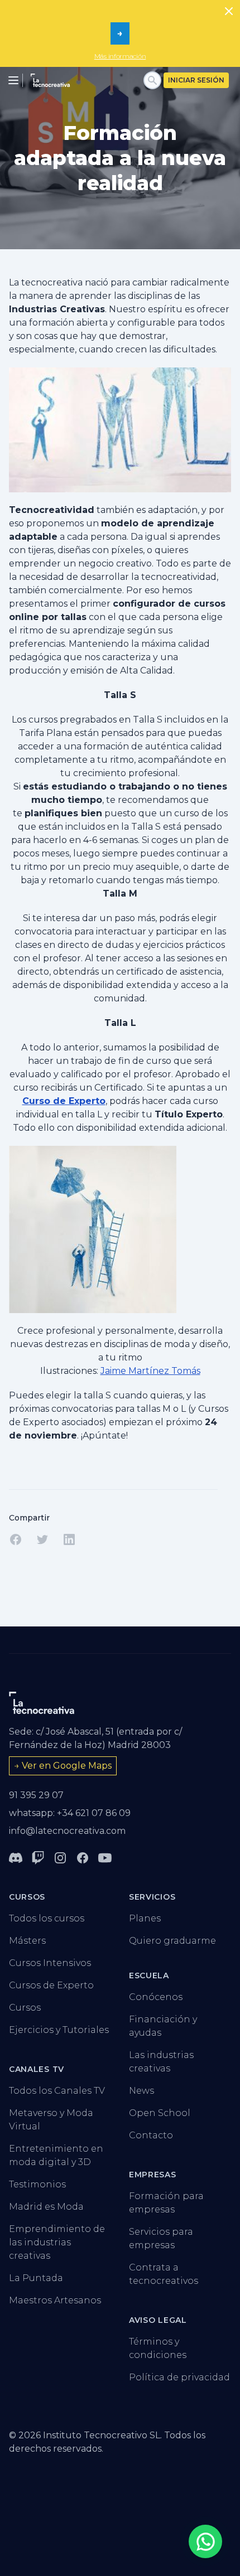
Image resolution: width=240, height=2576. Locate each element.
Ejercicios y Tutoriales (59, 2030)
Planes (145, 1918)
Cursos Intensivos (50, 1963)
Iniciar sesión (196, 80)
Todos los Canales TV (57, 2091)
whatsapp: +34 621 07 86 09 (70, 1813)
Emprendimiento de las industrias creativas (57, 2242)
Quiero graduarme (172, 1941)
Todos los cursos (47, 1918)
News (141, 2091)
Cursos (25, 2008)
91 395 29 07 (36, 1795)
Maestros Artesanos (55, 2300)
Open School (160, 2113)
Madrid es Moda (46, 2207)
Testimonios (37, 2184)
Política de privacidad (179, 2377)
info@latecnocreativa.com (67, 1831)
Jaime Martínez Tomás (150, 1371)
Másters (27, 1941)
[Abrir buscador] (152, 80)
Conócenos (156, 1997)
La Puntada (36, 2278)
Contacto (151, 2135)
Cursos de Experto (51, 1985)
